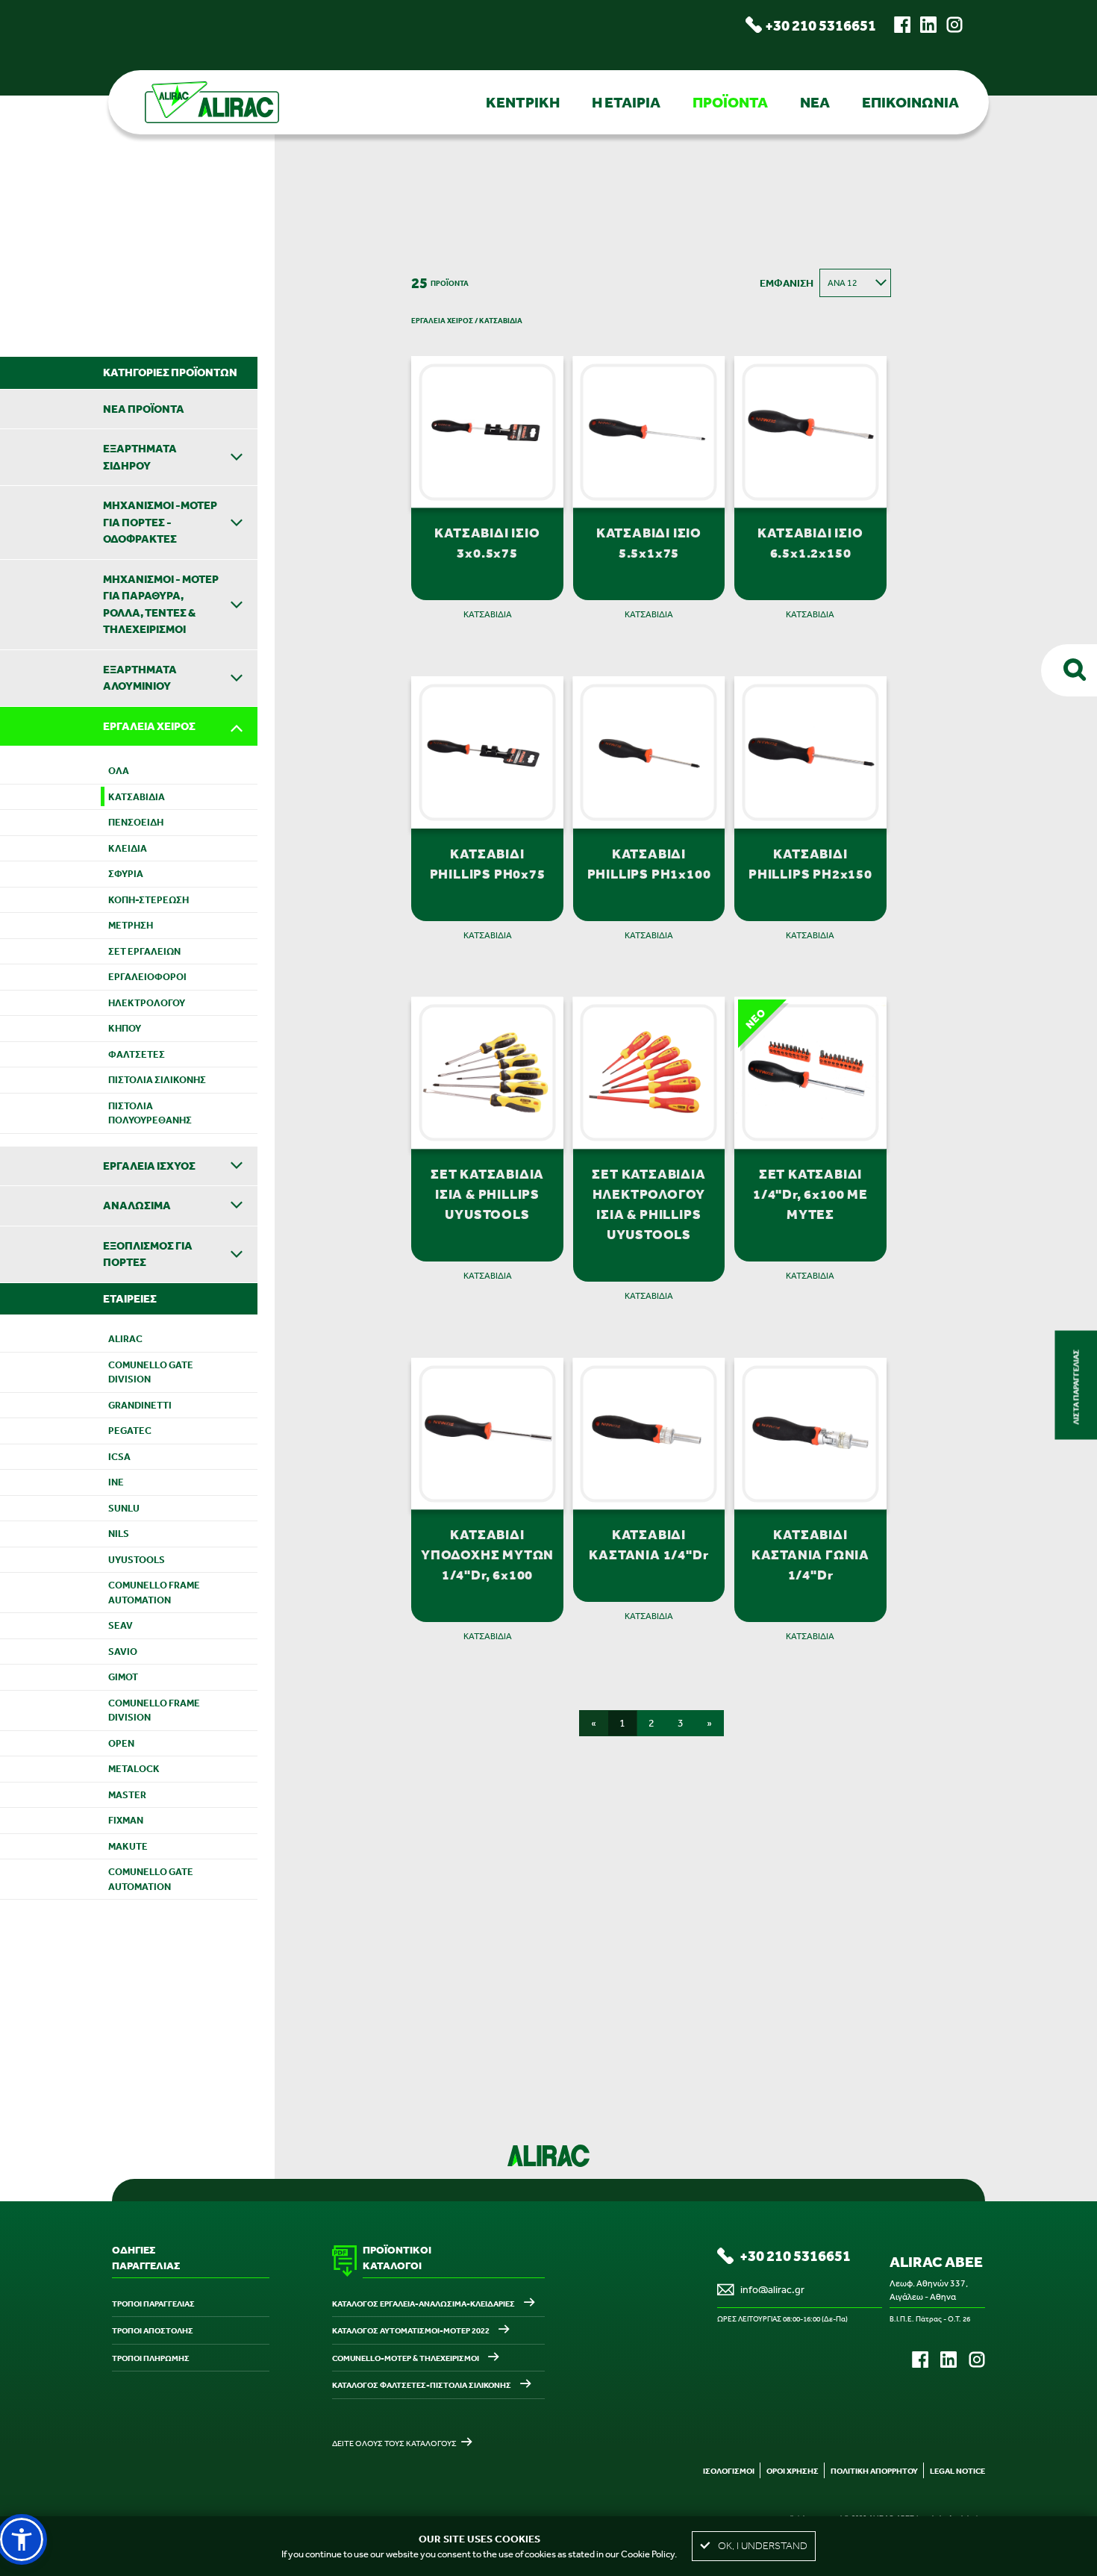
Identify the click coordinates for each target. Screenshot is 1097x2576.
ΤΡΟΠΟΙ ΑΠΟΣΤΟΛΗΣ (153, 2330)
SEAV (121, 1625)
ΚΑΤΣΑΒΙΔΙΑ (137, 797)
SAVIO (123, 1652)
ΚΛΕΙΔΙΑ (128, 848)
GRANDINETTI (140, 1405)
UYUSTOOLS (137, 1560)
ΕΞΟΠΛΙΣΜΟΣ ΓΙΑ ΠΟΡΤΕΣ (148, 1254)
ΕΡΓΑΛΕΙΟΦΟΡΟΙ (147, 977)
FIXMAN (126, 1820)
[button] (22, 2539)
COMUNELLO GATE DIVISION (151, 1372)
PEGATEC (130, 1431)
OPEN (121, 1743)
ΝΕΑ (815, 102)
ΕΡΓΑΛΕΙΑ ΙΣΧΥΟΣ (149, 1166)
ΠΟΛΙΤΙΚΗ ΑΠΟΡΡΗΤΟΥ (874, 2471)
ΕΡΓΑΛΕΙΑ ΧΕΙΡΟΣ (149, 726)
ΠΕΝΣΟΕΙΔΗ (136, 822)
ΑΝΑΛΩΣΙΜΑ (137, 1205)
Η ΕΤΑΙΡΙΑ (626, 102)
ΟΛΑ (119, 771)
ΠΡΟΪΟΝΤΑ (730, 102)
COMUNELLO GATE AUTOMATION (151, 1879)
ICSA (119, 1457)
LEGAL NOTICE (957, 2471)
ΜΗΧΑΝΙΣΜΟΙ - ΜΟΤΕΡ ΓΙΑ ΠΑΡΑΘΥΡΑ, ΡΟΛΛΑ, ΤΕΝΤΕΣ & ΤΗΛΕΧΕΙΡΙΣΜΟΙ (161, 604)
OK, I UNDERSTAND (763, 2546)
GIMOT (123, 1677)
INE (116, 1482)
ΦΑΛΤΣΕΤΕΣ (137, 1054)
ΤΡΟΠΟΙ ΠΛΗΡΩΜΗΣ (151, 2358)
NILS (119, 1534)
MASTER (127, 1795)
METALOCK (134, 1769)
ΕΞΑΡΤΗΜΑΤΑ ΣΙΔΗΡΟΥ (140, 457)
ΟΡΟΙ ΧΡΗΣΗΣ (793, 2471)
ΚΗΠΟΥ (125, 1028)
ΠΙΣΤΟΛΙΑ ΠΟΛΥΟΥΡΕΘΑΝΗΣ (150, 1113)
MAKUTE (128, 1846)
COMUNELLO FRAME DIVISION (154, 1710)
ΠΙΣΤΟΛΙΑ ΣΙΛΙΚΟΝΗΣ (157, 1080)
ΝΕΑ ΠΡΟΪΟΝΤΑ (144, 409)
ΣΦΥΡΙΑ (126, 874)
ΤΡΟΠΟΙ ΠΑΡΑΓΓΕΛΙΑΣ (153, 2304)
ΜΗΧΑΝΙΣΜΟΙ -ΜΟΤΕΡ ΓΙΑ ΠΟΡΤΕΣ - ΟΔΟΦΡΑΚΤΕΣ (160, 522)
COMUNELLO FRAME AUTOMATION (154, 1593)
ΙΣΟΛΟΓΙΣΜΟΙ (729, 2471)
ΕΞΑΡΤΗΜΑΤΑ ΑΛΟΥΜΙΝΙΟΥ (140, 678)
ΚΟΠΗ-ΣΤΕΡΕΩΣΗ (149, 900)
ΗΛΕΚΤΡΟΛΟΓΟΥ (147, 1003)
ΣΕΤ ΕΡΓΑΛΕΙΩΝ (144, 951)
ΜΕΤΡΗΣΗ (131, 925)
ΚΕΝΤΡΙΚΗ (523, 102)
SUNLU (124, 1508)
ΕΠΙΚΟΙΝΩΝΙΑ (910, 102)
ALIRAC (125, 1339)
